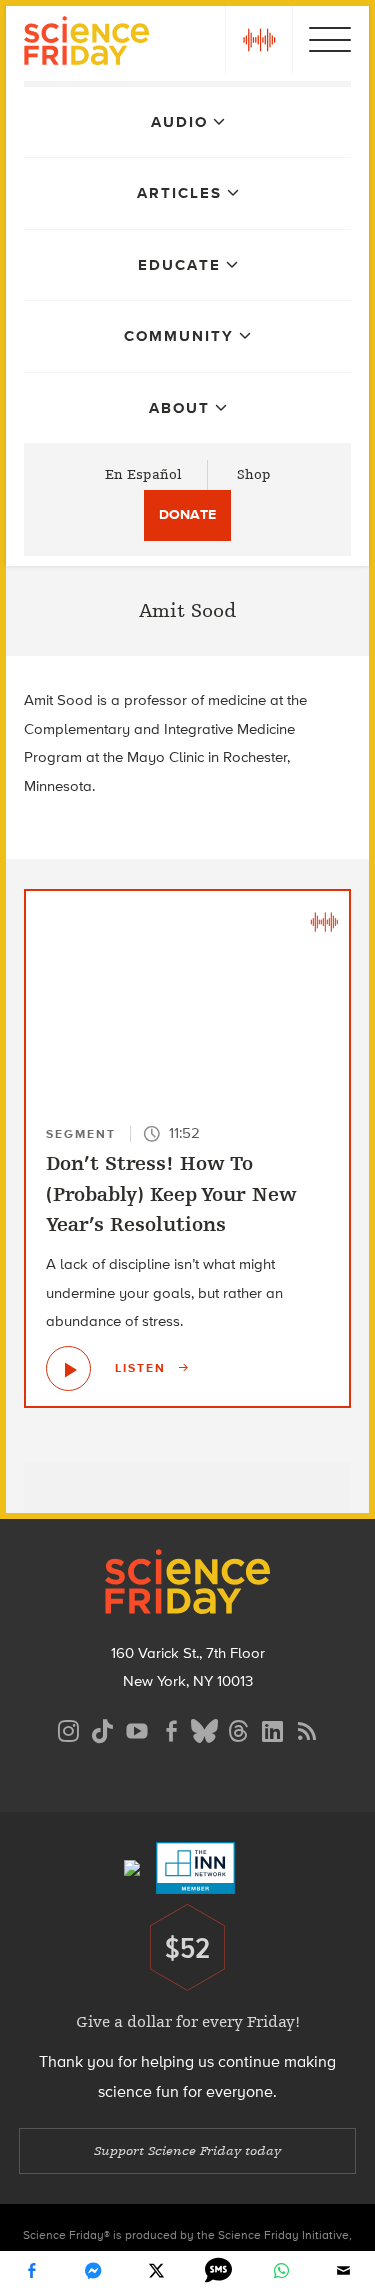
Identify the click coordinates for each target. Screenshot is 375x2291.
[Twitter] (156, 2271)
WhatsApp (281, 2271)
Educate (179, 265)
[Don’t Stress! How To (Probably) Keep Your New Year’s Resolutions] (68, 1368)
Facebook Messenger (94, 2271)
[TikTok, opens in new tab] (103, 1728)
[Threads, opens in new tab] (239, 1728)
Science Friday (86, 43)
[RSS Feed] (307, 1728)
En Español (143, 474)
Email (344, 2271)
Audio (179, 122)
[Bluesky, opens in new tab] (205, 1728)
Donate (187, 514)
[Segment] (324, 921)
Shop (254, 474)
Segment (81, 1134)
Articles (179, 193)
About (179, 408)
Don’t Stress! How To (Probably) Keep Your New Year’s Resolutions (171, 1194)
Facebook (31, 2271)
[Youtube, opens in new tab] (137, 1728)
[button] (259, 40)
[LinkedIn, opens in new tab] (273, 1728)
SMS (219, 2271)
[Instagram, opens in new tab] (69, 1728)
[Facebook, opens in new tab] (171, 1728)
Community (179, 336)
